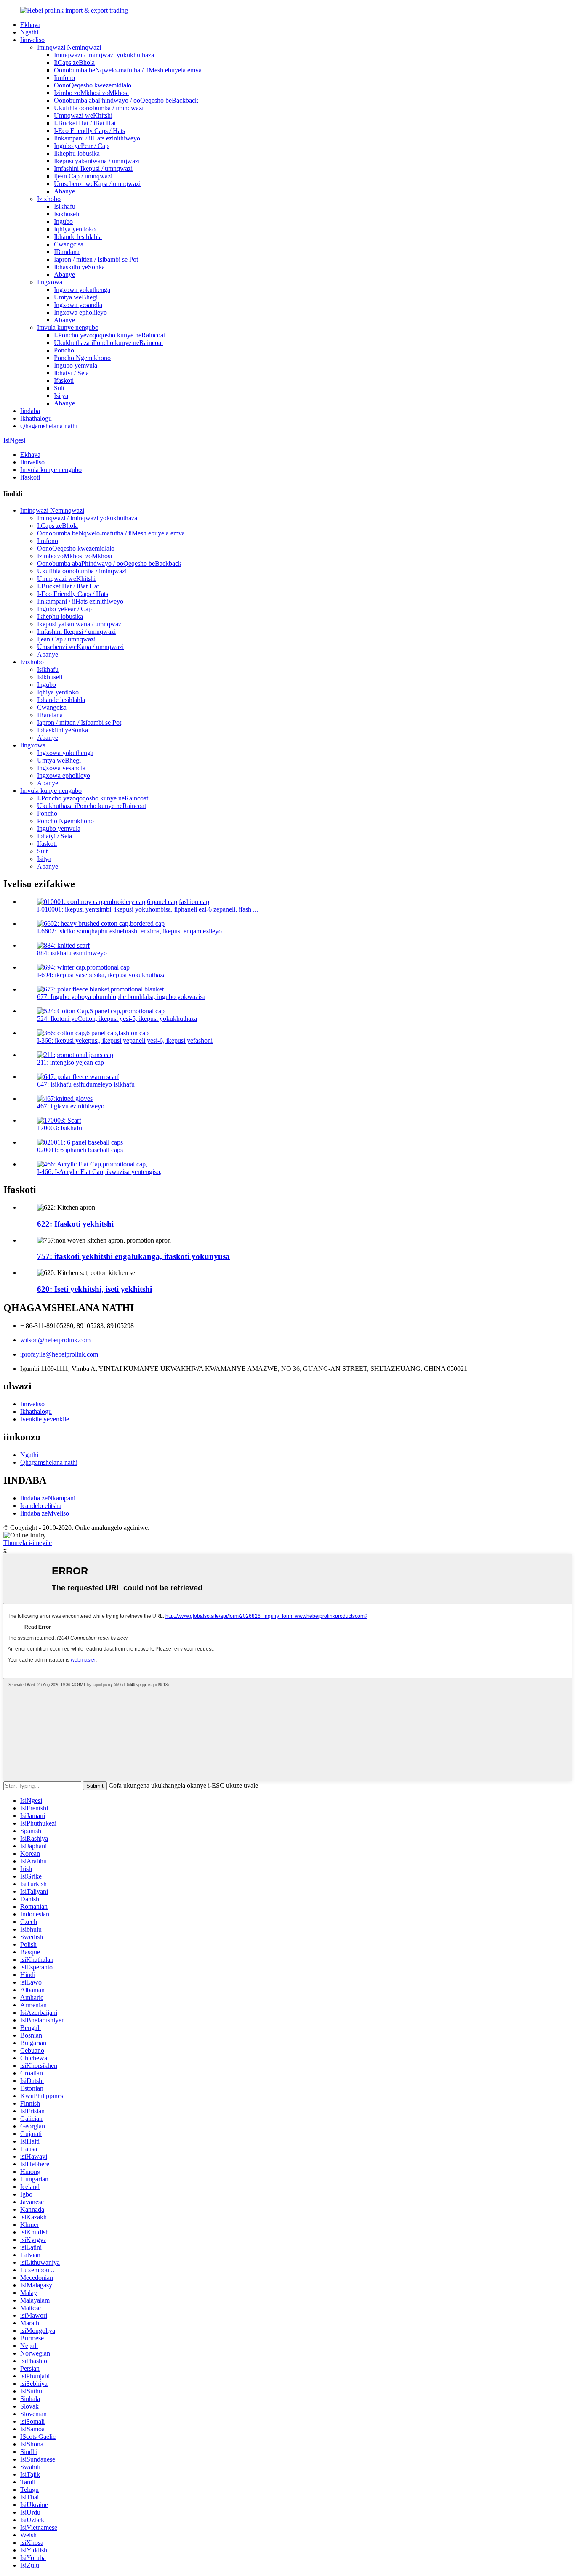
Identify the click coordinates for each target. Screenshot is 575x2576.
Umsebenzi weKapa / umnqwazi (97, 184)
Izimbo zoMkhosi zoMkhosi (91, 93)
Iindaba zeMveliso (45, 1513)
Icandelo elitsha (41, 1506)
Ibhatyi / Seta (71, 373)
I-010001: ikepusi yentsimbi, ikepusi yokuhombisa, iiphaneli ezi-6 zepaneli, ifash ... (148, 909)
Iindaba (30, 411)
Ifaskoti (64, 380)
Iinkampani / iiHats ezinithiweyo (97, 138)
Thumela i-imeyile (28, 1543)
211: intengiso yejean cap (71, 1062)
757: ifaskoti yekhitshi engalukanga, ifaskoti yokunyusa (133, 1256)
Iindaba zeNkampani (48, 1498)
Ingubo (63, 221)
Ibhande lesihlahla (78, 237)
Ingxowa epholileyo (80, 312)
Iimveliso (32, 40)
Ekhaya (30, 25)
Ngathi (29, 32)
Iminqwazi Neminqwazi (69, 47)
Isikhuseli (67, 214)
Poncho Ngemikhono (82, 358)
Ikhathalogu (36, 418)
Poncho (64, 350)
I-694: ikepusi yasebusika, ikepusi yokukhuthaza (101, 975)
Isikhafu (65, 206)
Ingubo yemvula (76, 365)
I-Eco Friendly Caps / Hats (89, 131)
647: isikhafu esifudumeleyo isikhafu (86, 1084)
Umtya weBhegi (76, 297)
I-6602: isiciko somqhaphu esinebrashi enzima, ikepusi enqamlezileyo (129, 931)
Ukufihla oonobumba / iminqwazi (99, 108)
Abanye (64, 191)
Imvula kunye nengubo (68, 327)
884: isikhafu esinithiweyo (72, 953)
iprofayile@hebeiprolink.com (59, 1354)
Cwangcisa (69, 244)
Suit (59, 388)
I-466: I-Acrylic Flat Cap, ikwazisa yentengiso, (99, 1172)
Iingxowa (50, 282)
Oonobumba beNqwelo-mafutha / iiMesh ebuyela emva (128, 70)
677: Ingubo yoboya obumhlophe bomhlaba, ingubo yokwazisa (121, 997)
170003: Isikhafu (60, 1128)
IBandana (67, 252)
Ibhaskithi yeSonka (79, 267)
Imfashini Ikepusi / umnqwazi (93, 168)
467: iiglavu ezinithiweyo (71, 1106)
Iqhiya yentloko (75, 229)
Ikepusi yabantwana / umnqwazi (97, 161)
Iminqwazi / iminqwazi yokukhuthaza (104, 55)
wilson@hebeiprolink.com (55, 1340)
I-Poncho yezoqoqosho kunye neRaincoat (109, 335)
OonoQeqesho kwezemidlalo (93, 85)
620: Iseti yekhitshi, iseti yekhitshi (95, 1289)
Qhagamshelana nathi (49, 426)
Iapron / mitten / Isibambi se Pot (96, 259)
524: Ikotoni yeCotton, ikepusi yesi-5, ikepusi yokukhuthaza (117, 1019)
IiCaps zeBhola (74, 62)
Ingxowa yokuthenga (82, 290)
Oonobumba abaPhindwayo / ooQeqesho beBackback (126, 100)
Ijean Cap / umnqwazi (83, 176)
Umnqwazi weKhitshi (83, 115)
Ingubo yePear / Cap (81, 146)
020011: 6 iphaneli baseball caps (80, 1150)
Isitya (61, 396)
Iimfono (64, 78)
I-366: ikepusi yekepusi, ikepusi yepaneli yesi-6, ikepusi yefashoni (125, 1040)
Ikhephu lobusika (77, 153)
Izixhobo (49, 199)
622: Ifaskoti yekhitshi (75, 1224)
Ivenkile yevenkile (45, 1419)
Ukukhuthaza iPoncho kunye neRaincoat (108, 343)
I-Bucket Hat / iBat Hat (85, 123)
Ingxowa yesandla (78, 305)
